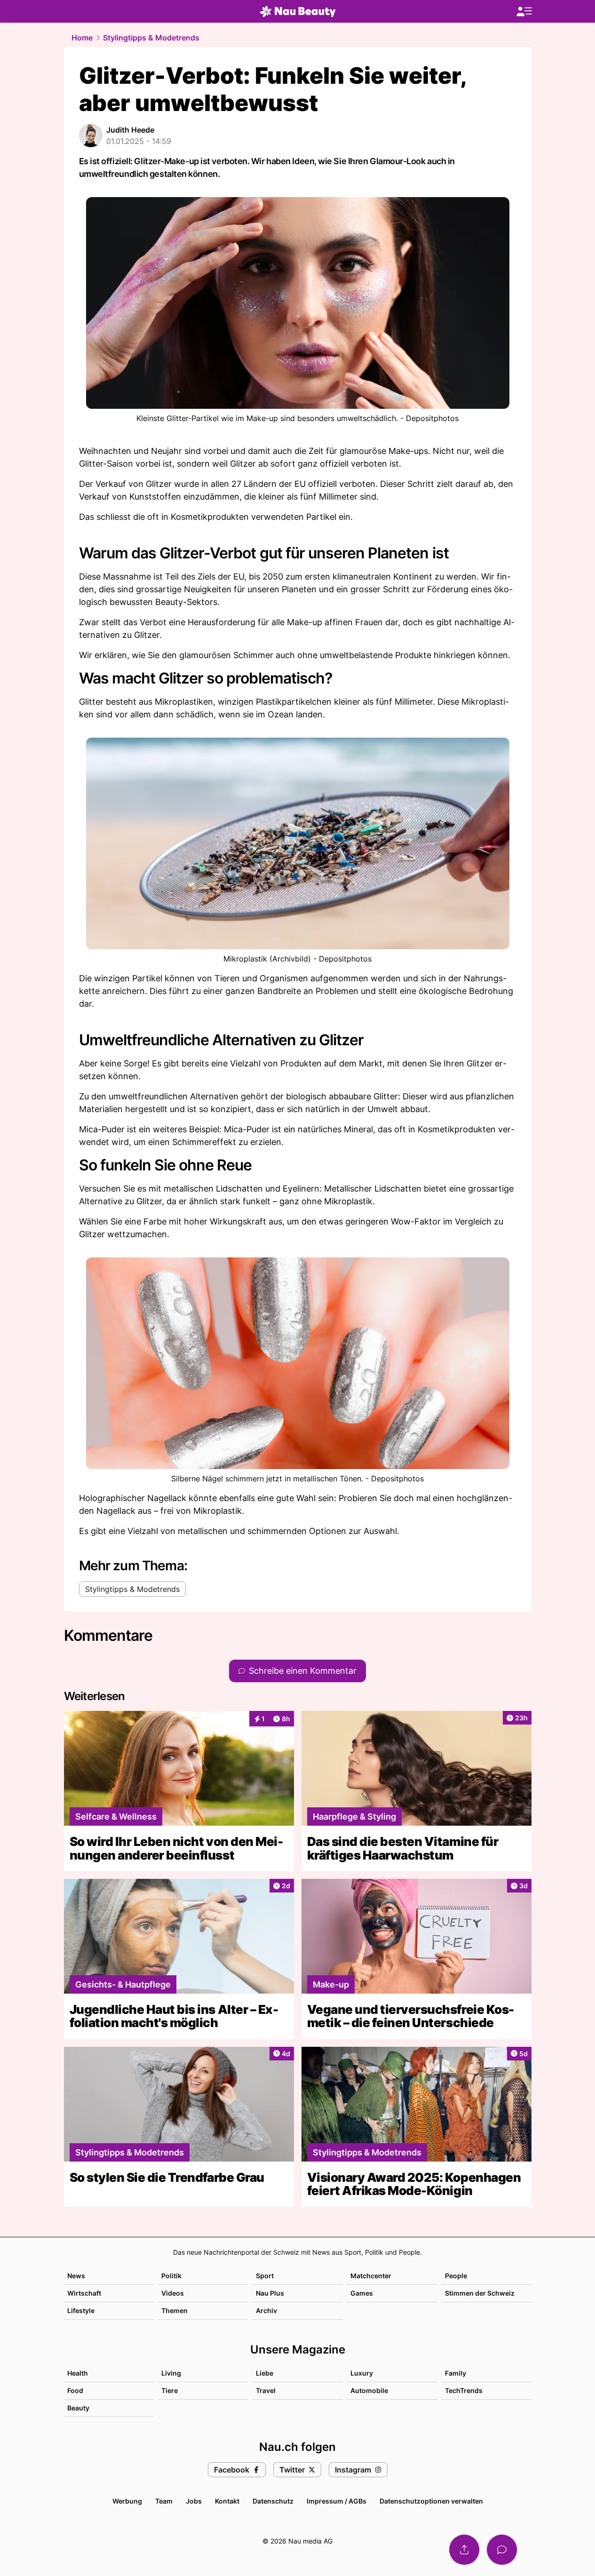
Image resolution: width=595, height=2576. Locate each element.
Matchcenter (371, 2276)
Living (171, 2373)
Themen (175, 2310)
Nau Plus (270, 2293)
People (456, 2276)
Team (164, 2501)
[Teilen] (464, 2550)
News (76, 2276)
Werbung (127, 2501)
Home (82, 38)
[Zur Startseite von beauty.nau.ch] (298, 11)
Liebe (265, 2373)
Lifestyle (81, 2310)
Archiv (266, 2310)
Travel (266, 2390)
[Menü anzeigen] (524, 12)
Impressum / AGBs (337, 2501)
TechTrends (464, 2390)
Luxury (362, 2373)
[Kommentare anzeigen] (502, 2550)
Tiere (170, 2390)
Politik (171, 2276)
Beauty (78, 2408)
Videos (173, 2293)
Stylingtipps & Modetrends (151, 38)
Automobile (369, 2390)
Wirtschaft (84, 2293)
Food (75, 2390)
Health (78, 2373)
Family (456, 2373)
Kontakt (227, 2501)
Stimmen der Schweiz (480, 2293)
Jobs (194, 2501)
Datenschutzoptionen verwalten (431, 2501)
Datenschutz (273, 2501)
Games (362, 2293)
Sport (265, 2276)
